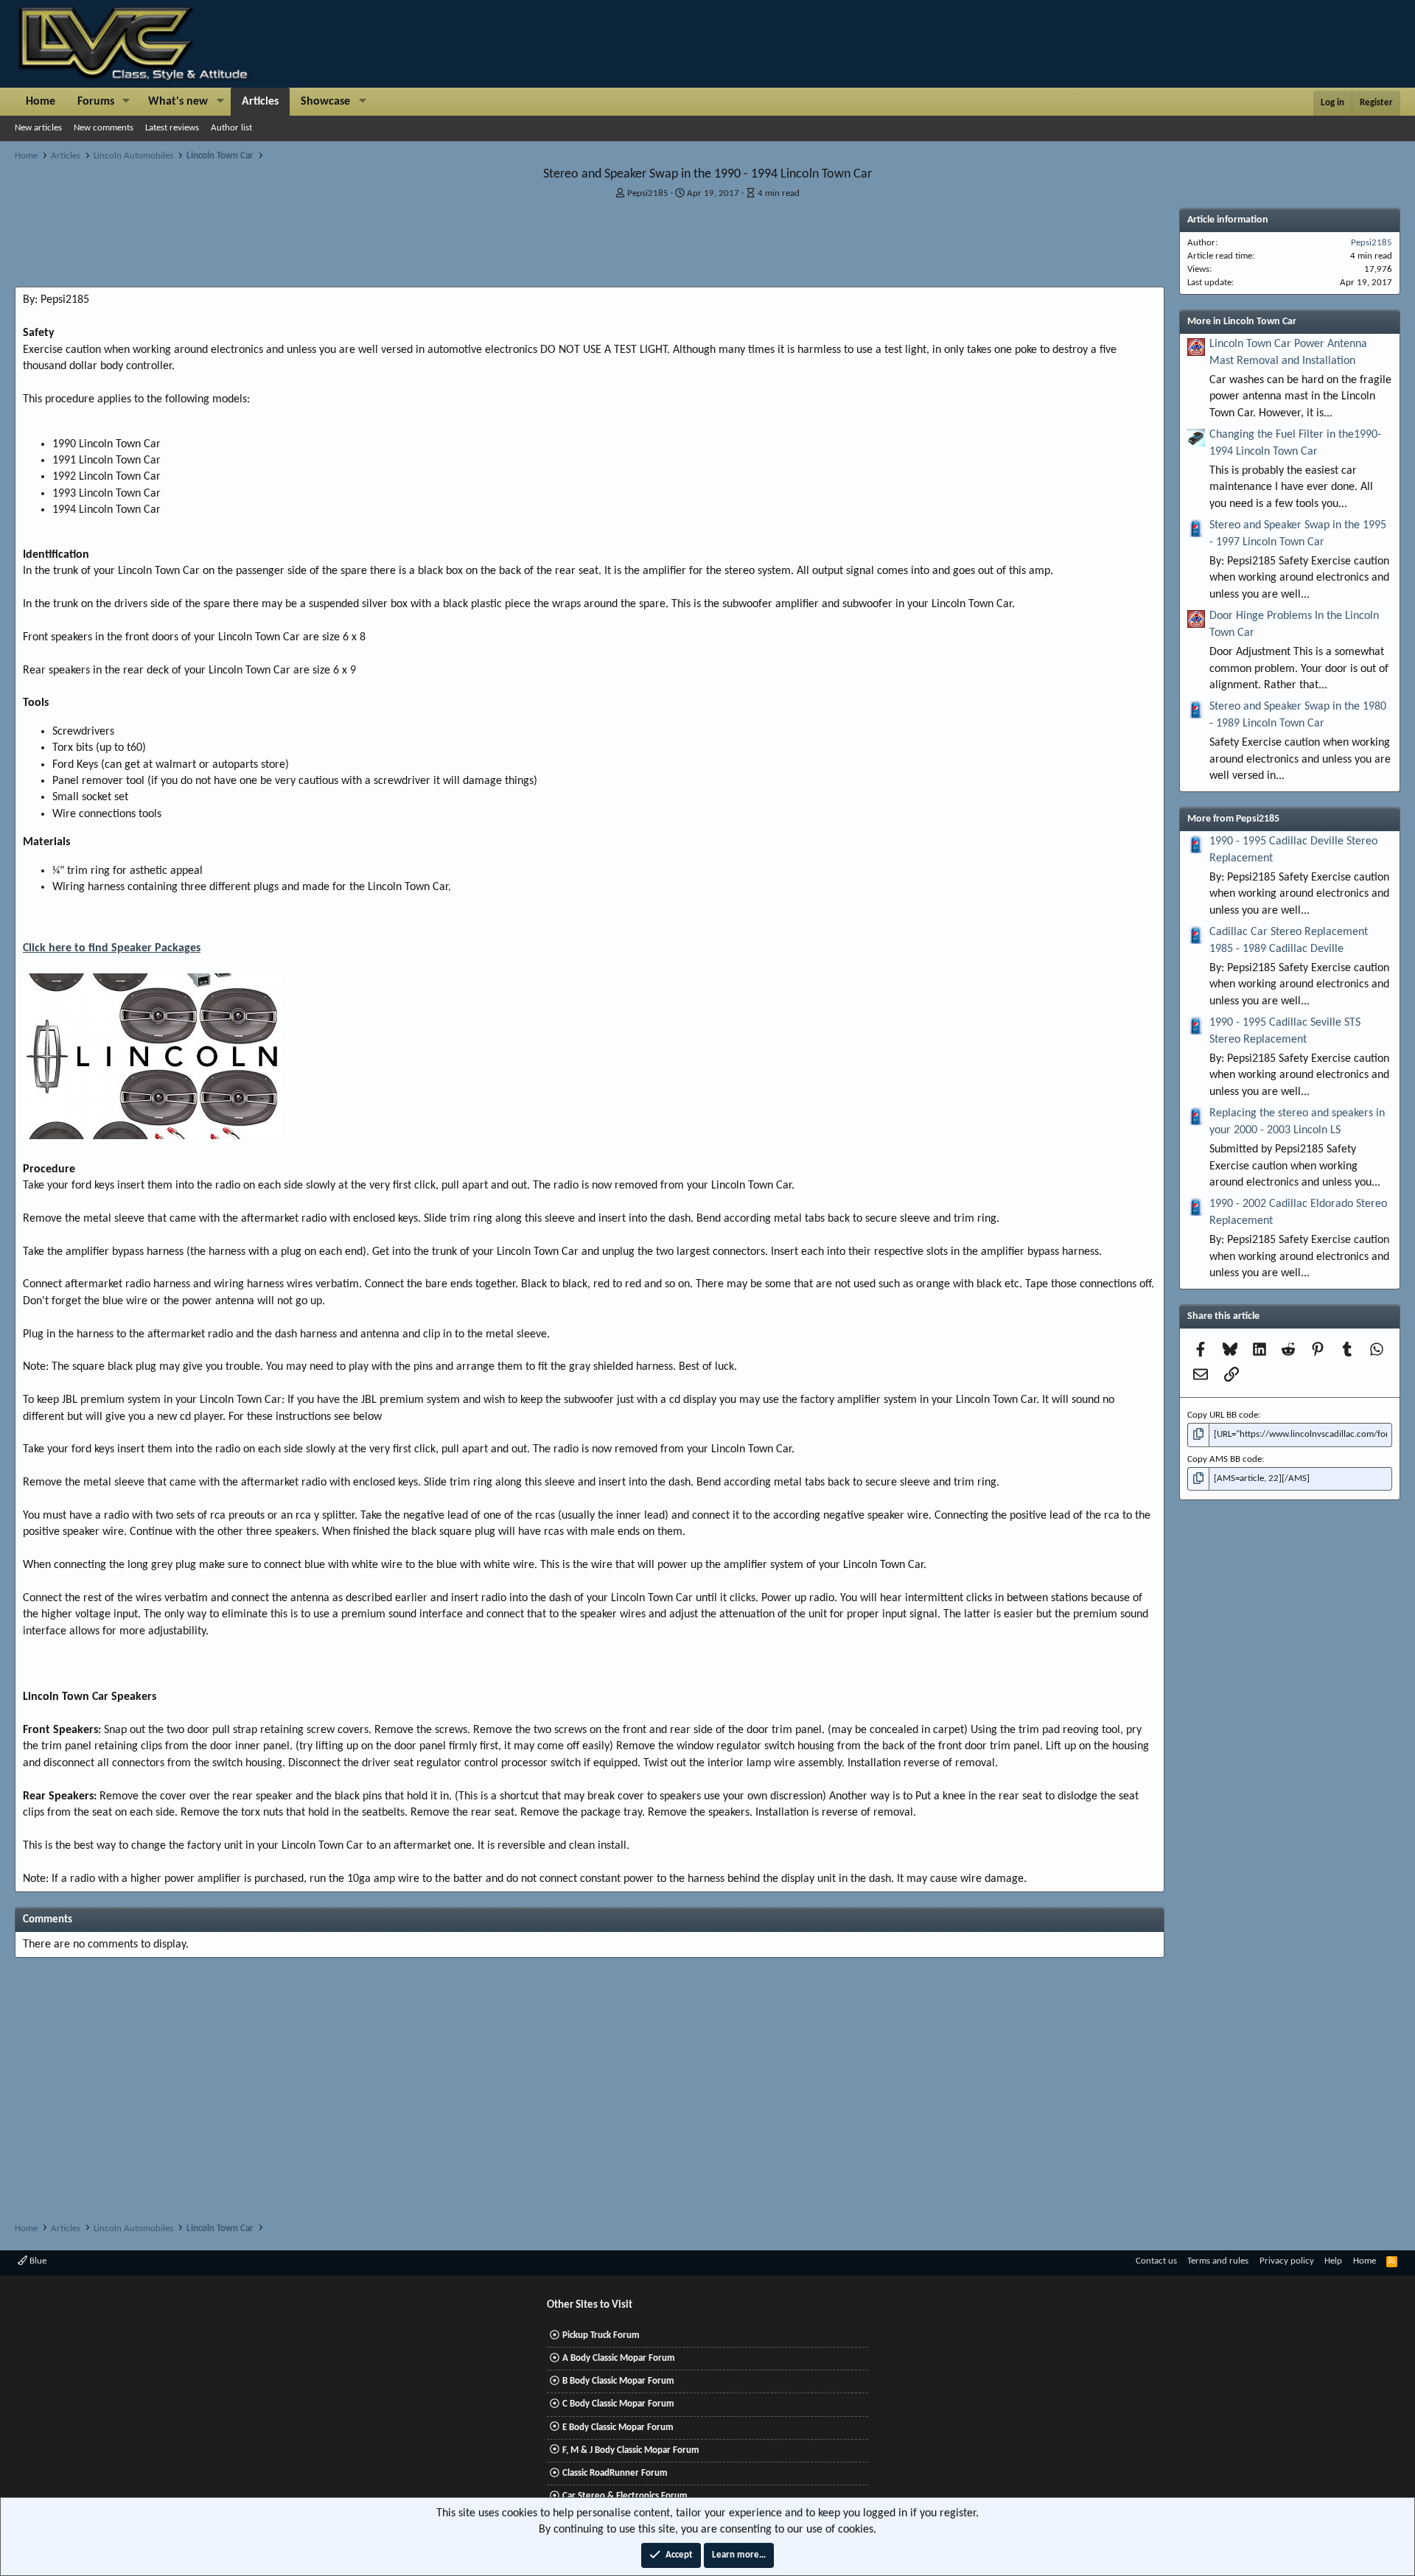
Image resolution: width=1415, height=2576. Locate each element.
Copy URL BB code (1223, 1415)
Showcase (325, 102)
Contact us (1156, 2261)
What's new (178, 102)
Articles (260, 102)
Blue (37, 2261)
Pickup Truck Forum (601, 2335)
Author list (231, 128)
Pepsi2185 (648, 193)
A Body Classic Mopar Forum (619, 2358)
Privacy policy (1287, 2261)
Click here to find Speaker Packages (112, 948)
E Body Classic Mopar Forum (618, 2428)
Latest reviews (172, 128)
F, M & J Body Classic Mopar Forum (631, 2450)
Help (1333, 2261)
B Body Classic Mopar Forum (618, 2381)
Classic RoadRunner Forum (615, 2473)
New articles (38, 128)
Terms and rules (1218, 2261)
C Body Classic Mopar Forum (618, 2404)
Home (41, 102)
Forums (96, 102)
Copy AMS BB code (1224, 1459)
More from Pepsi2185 (1233, 819)
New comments (104, 128)
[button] (126, 102)
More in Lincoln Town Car (1242, 322)
